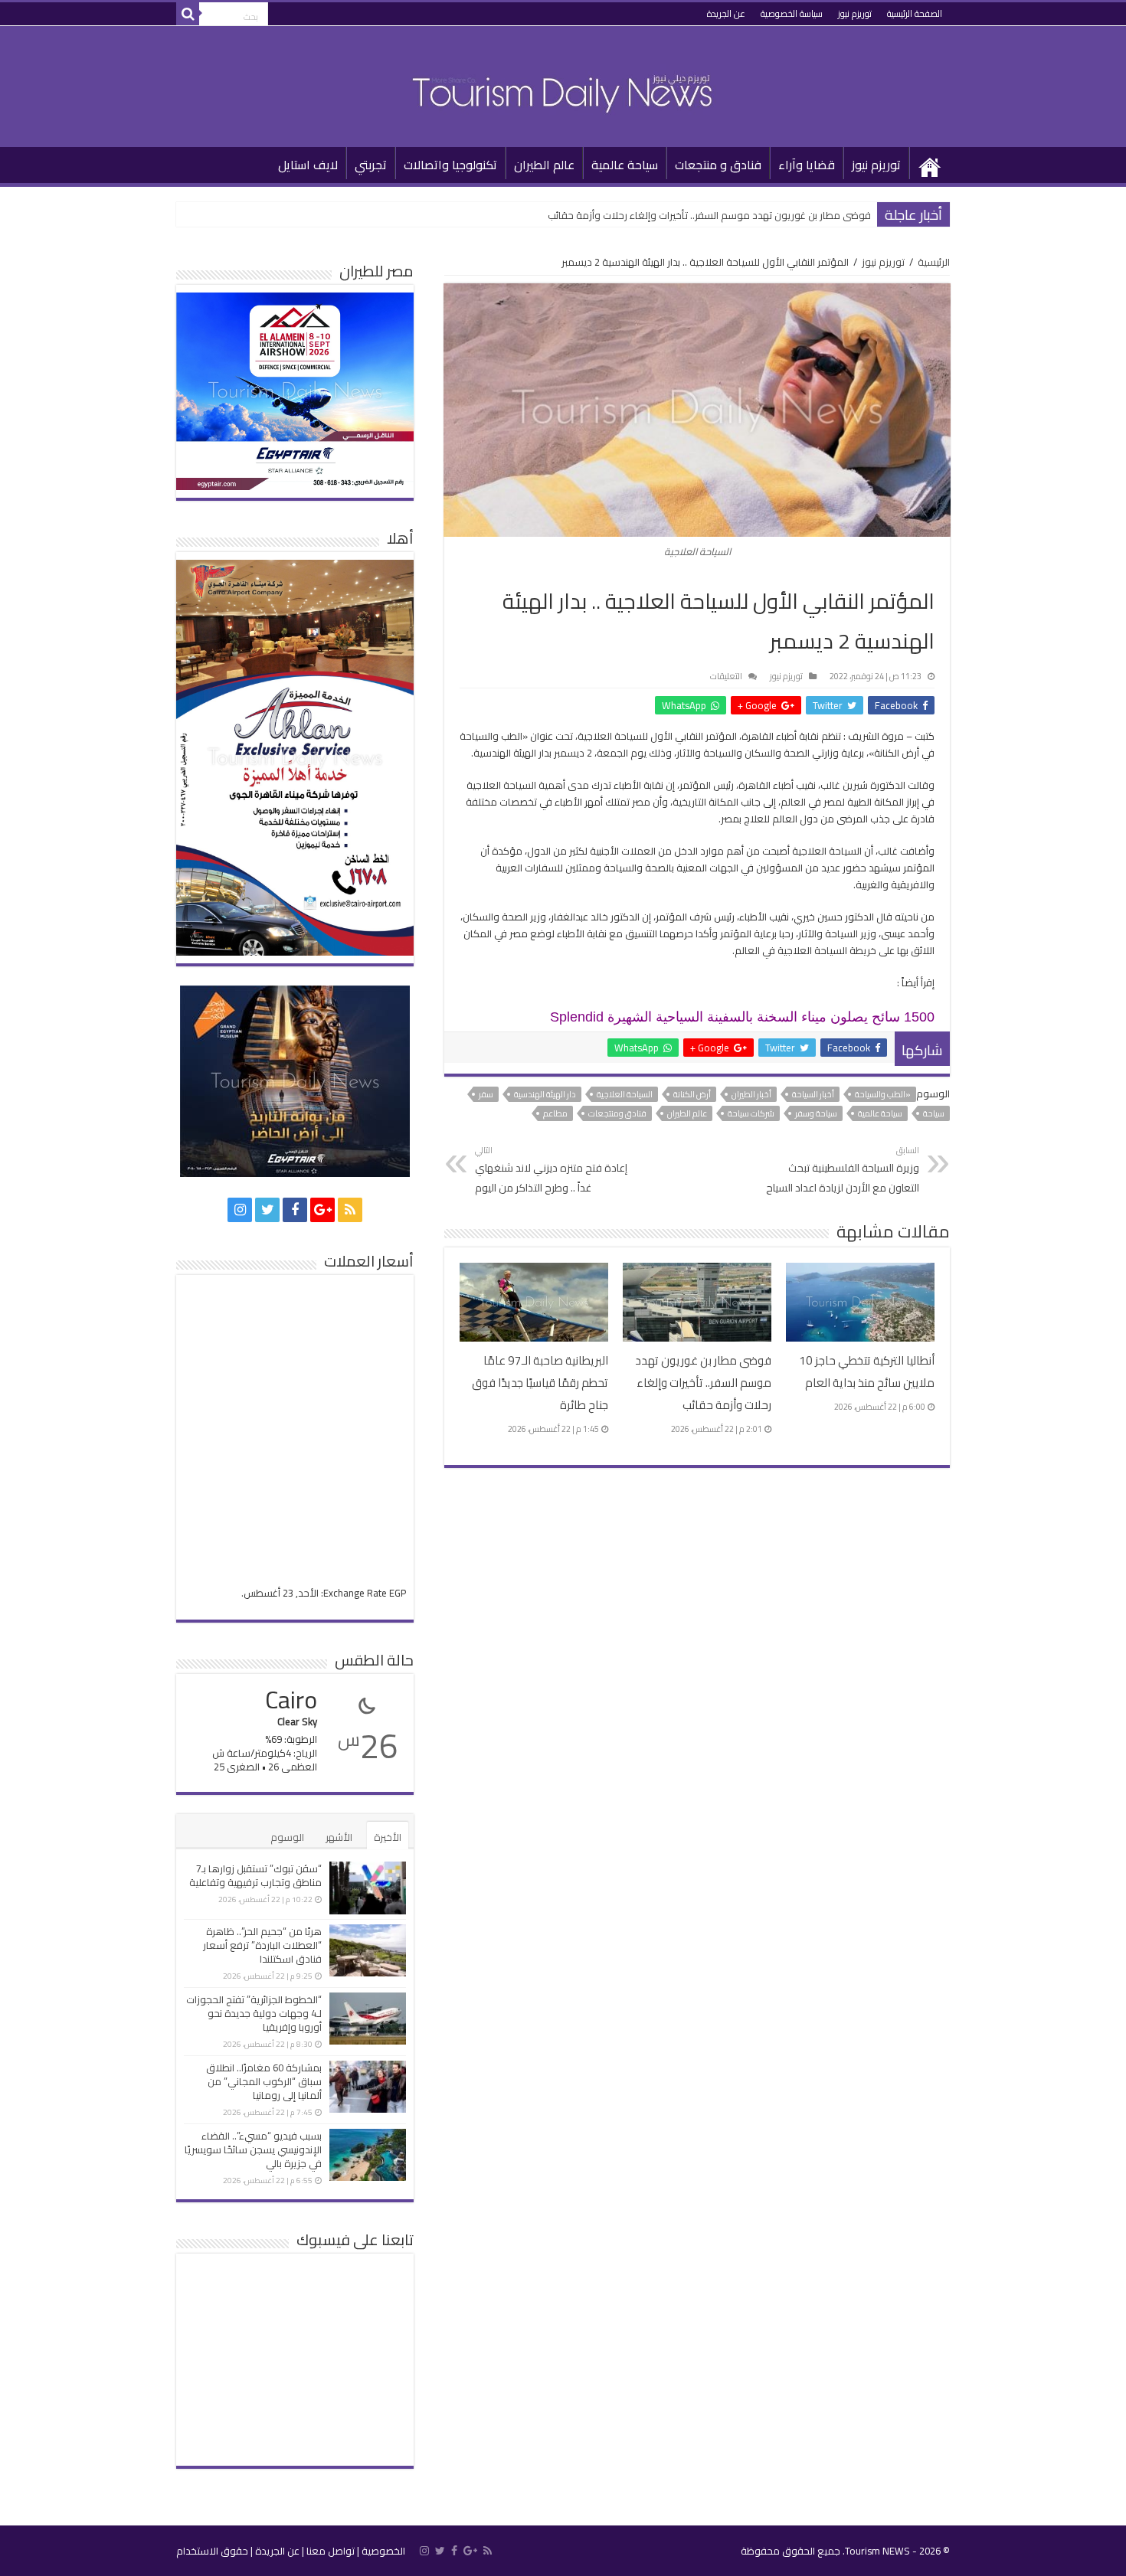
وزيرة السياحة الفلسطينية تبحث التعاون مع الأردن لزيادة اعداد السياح (843, 1170)
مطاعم (555, 1113)
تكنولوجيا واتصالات (450, 165)
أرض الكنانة (692, 1094)
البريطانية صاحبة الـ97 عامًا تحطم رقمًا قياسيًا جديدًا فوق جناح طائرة (540, 1383)
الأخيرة (388, 1837)
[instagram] (240, 1210)
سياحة (934, 1113)
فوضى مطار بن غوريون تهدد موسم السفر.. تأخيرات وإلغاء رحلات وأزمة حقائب (709, 215)
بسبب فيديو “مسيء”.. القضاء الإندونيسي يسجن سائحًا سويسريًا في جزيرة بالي (253, 2149)
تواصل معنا (331, 2551)
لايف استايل (308, 165)
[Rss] (350, 1210)
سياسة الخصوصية (792, 13)
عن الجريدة (726, 13)
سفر (486, 1094)
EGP (398, 1593)
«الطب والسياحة (883, 1094)
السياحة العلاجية (625, 1094)
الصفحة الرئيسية (915, 13)
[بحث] (188, 14)
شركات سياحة (751, 1113)
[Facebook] (295, 1210)
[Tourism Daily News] (563, 83)
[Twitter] (267, 1210)
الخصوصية (383, 2551)
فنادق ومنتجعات (617, 1113)
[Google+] (322, 1210)
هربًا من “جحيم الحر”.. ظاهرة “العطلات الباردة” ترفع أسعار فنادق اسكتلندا (262, 1945)
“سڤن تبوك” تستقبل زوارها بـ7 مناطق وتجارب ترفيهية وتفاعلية (255, 1875)
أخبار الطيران (751, 1094)
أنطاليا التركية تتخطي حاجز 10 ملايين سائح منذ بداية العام (867, 1371)
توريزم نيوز (855, 13)
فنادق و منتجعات (718, 165)
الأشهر (339, 1837)
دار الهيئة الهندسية (545, 1094)
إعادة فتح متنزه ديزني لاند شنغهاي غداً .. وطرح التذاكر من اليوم (551, 1170)
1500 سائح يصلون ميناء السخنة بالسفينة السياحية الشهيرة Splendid (742, 1017)
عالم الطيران (544, 165)
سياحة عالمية (625, 165)
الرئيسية (930, 163)
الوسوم (287, 1837)
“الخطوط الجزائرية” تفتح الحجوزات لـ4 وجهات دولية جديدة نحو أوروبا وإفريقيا (254, 2013)
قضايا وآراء (807, 165)
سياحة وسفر (816, 1113)
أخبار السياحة (813, 1094)
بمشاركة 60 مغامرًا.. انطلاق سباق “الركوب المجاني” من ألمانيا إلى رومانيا (264, 2081)
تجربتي (371, 165)
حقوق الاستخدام (212, 2551)
